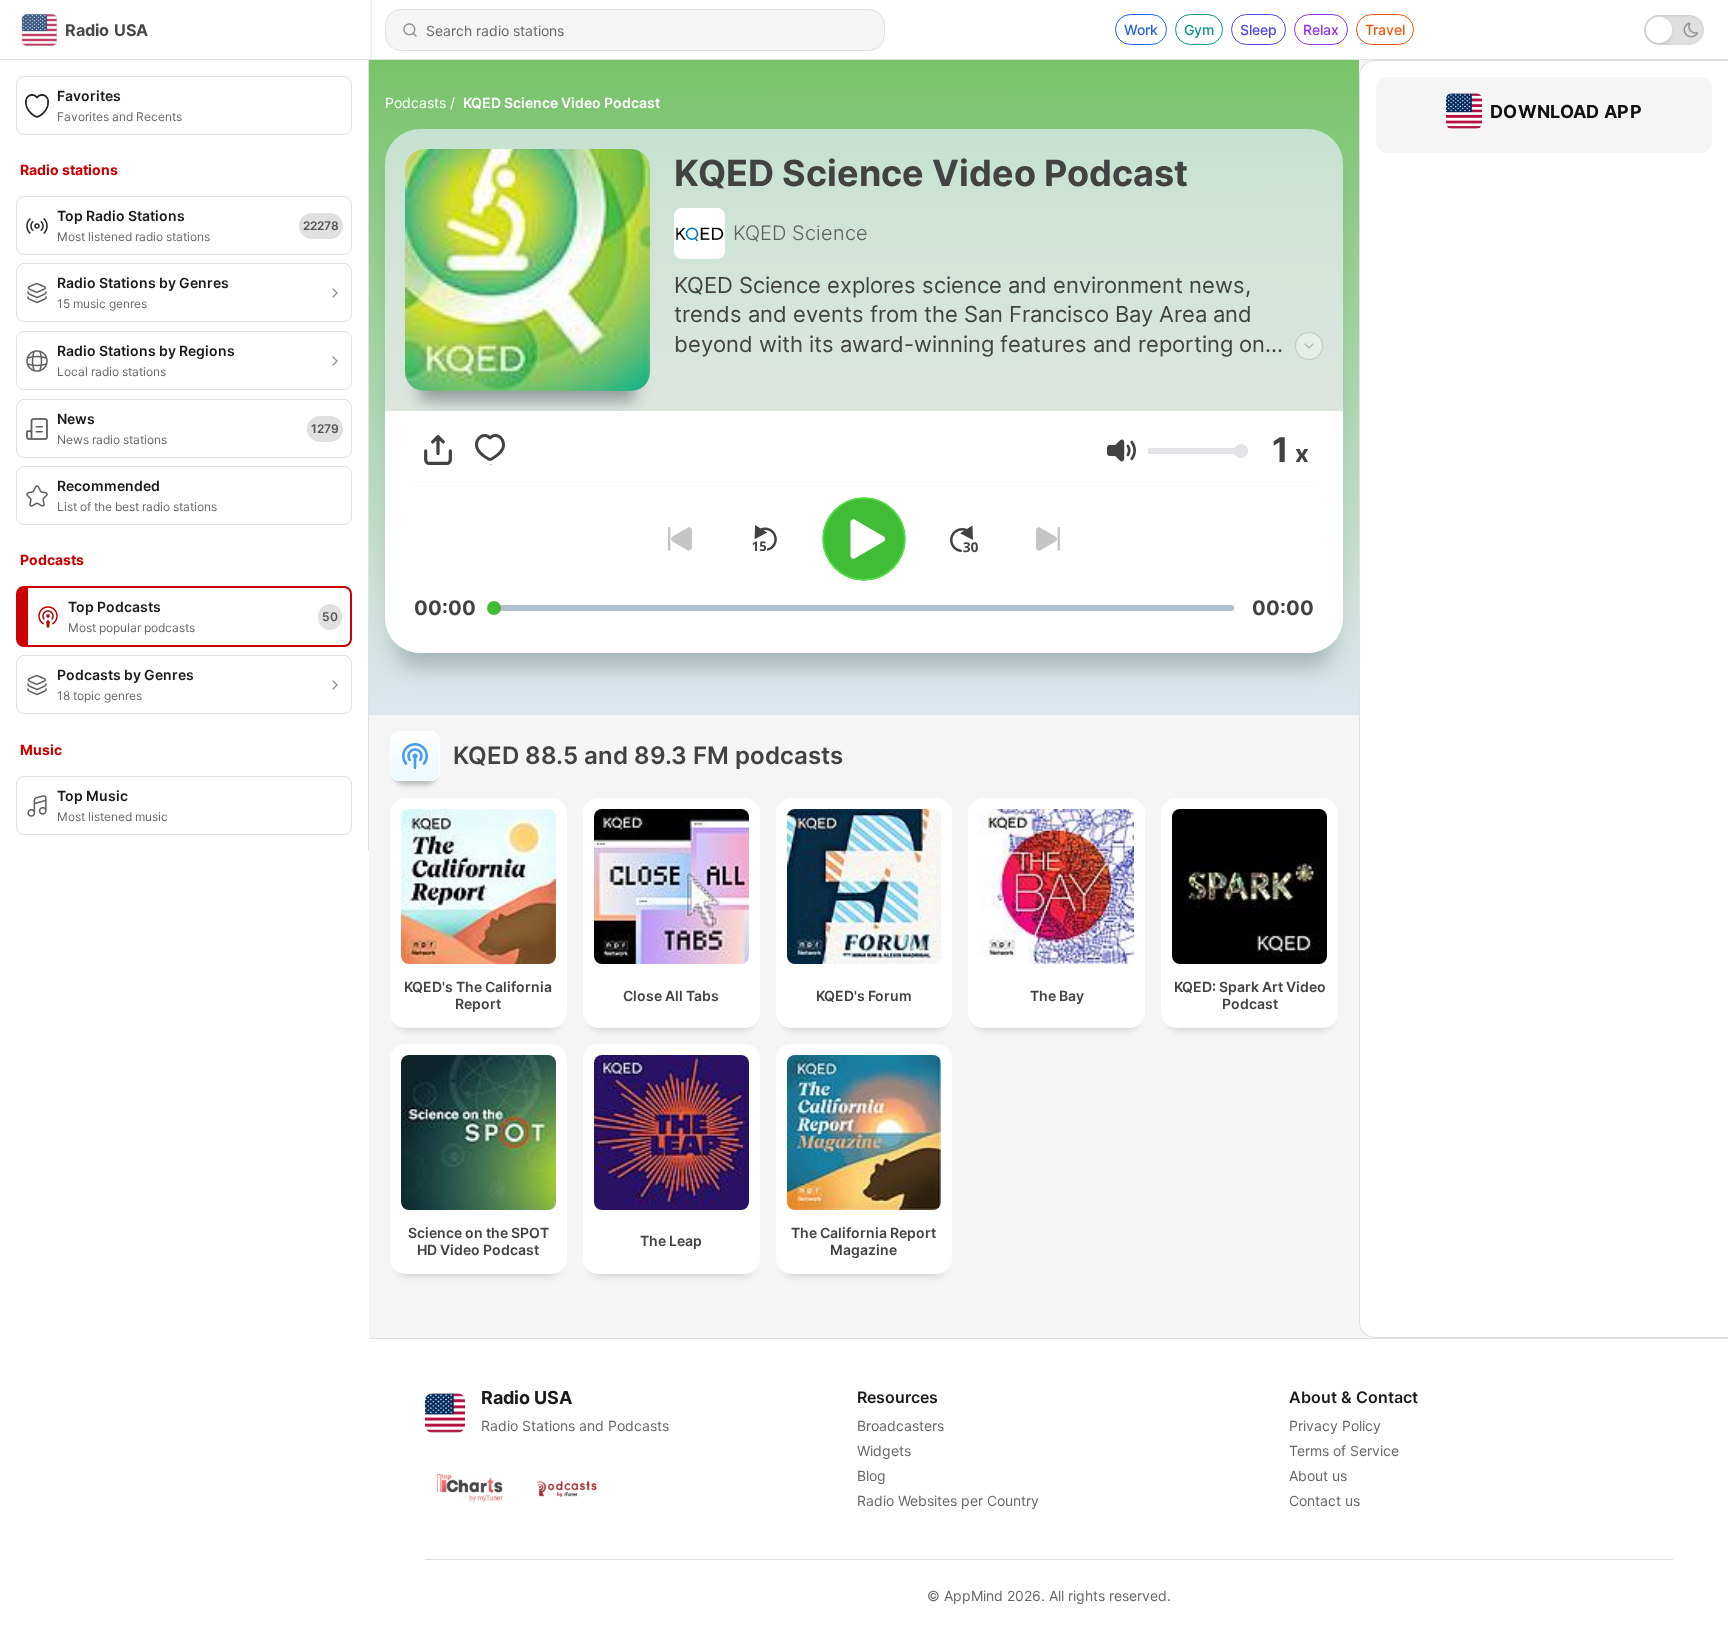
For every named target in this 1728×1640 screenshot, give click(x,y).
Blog (871, 1475)
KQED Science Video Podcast (561, 102)
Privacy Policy (1335, 1425)
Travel (1385, 29)
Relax (1321, 29)
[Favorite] (490, 450)
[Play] (864, 539)
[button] (1121, 450)
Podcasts (415, 102)
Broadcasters (900, 1425)
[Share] (438, 450)
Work (1141, 29)
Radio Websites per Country (948, 1500)
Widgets (884, 1450)
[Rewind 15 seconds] (764, 539)
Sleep (1258, 29)
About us (1318, 1475)
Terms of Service (1344, 1450)
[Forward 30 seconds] (964, 539)
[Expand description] (1309, 346)
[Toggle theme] (1674, 30)
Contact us (1324, 1500)
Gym (1199, 29)
